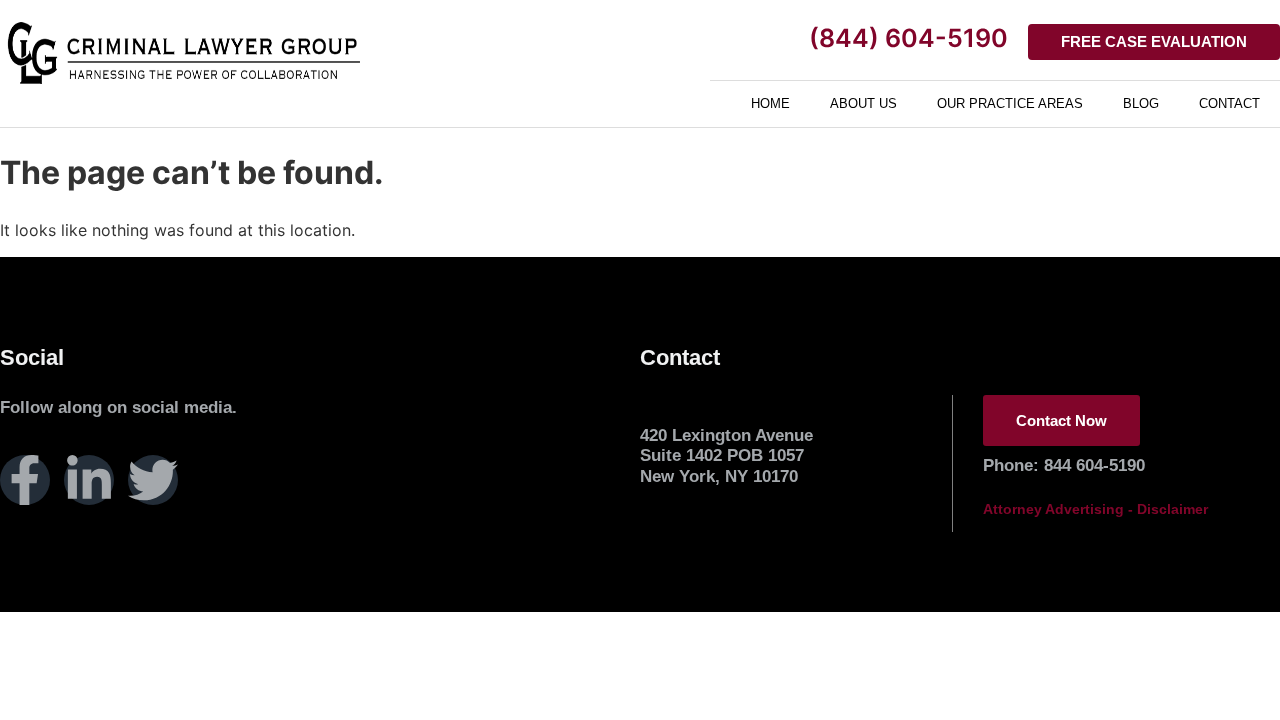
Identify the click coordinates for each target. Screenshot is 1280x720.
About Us (863, 103)
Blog (1141, 103)
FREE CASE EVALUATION (1154, 41)
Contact (1229, 103)
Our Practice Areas (1010, 103)
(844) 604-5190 (908, 38)
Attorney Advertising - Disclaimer (1095, 509)
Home (770, 103)
